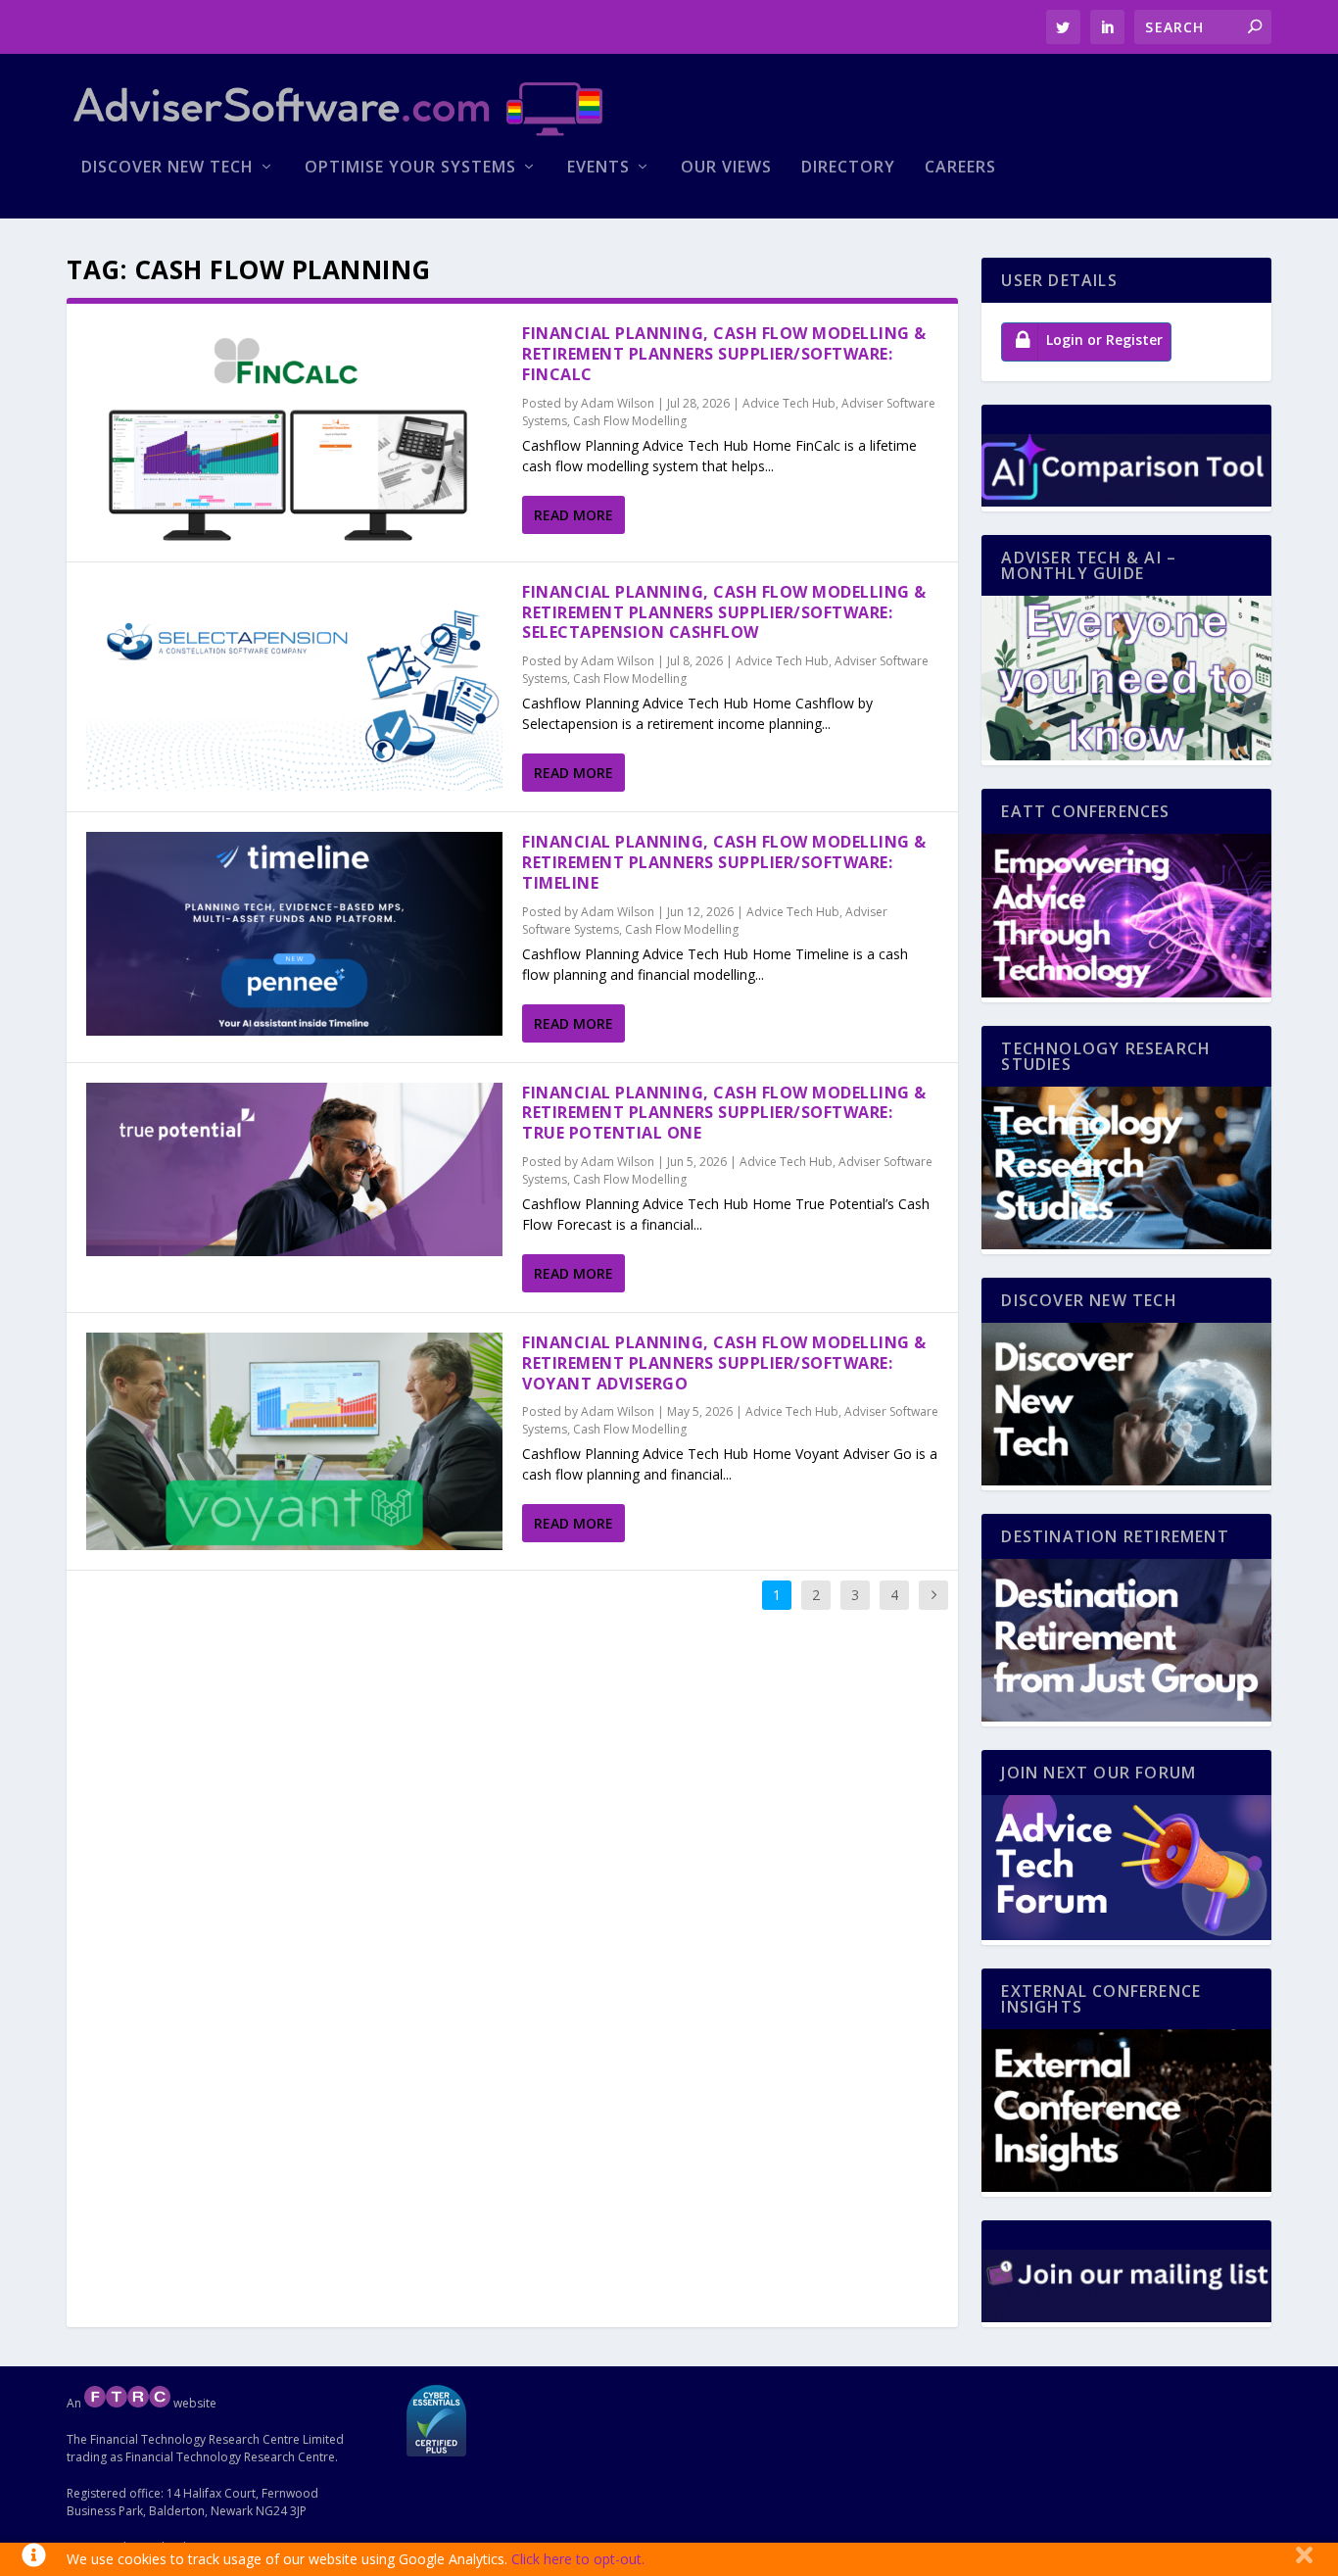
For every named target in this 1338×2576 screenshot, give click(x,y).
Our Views (726, 168)
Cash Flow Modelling (630, 421)
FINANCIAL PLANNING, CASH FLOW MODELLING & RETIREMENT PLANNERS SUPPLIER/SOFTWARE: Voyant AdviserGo (724, 1363)
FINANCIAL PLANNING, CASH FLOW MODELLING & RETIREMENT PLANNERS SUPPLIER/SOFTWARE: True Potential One (724, 1113)
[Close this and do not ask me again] (1305, 2559)
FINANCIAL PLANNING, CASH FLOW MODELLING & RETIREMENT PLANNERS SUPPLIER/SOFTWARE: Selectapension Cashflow (724, 612)
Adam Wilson (618, 403)
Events (598, 168)
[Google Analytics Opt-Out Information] (33, 2559)
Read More (573, 515)
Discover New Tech (167, 168)
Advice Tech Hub (789, 403)
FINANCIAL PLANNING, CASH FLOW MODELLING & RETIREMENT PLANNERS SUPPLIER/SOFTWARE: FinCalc (724, 354)
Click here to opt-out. (578, 2559)
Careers (960, 168)
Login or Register (1104, 340)
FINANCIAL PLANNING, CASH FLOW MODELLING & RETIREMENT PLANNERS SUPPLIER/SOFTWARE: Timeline (724, 862)
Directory (848, 168)
